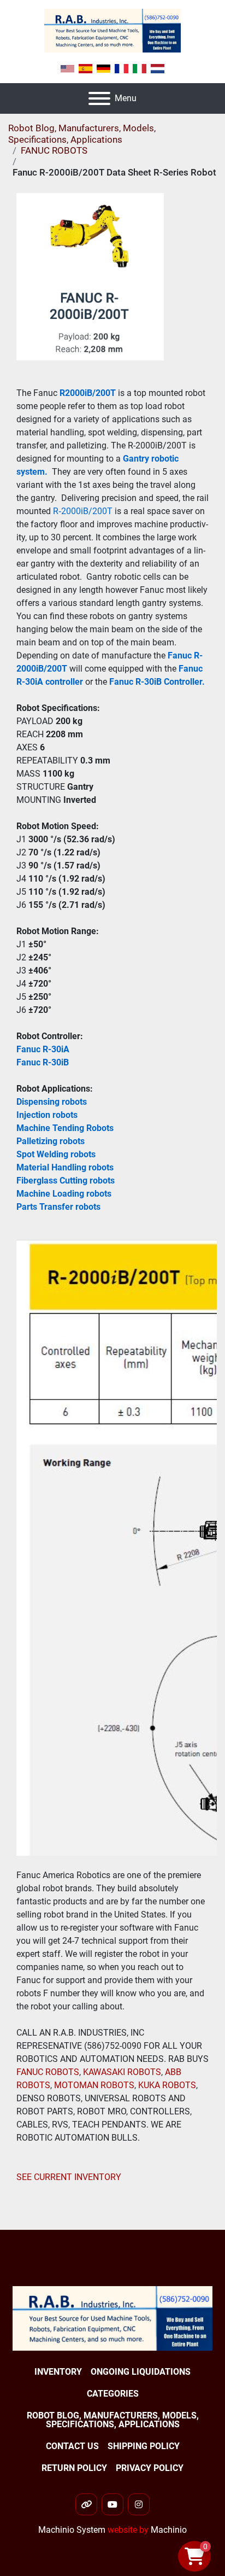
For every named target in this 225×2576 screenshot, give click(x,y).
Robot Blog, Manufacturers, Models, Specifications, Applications (82, 133)
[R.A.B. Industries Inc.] (112, 2318)
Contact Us (72, 2446)
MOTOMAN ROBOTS (94, 2085)
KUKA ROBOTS (167, 2085)
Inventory (58, 2372)
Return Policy (74, 2468)
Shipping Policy (144, 2446)
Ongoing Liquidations (141, 2372)
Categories (113, 2394)
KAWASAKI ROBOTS (122, 2072)
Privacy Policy (150, 2468)
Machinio (169, 2530)
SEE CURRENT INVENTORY (69, 2177)
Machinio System (72, 2530)
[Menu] (99, 98)
